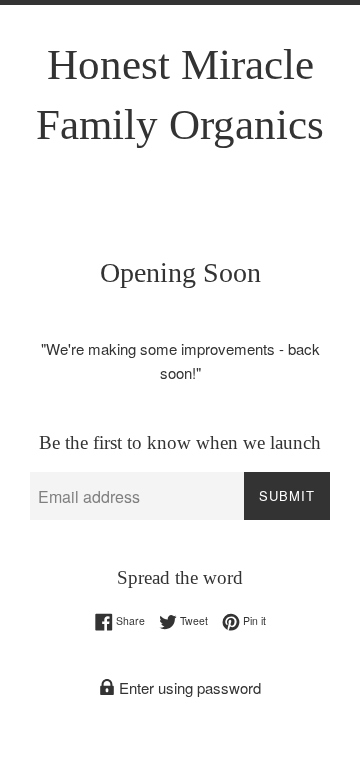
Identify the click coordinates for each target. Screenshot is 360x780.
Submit (287, 495)
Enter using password (188, 687)
